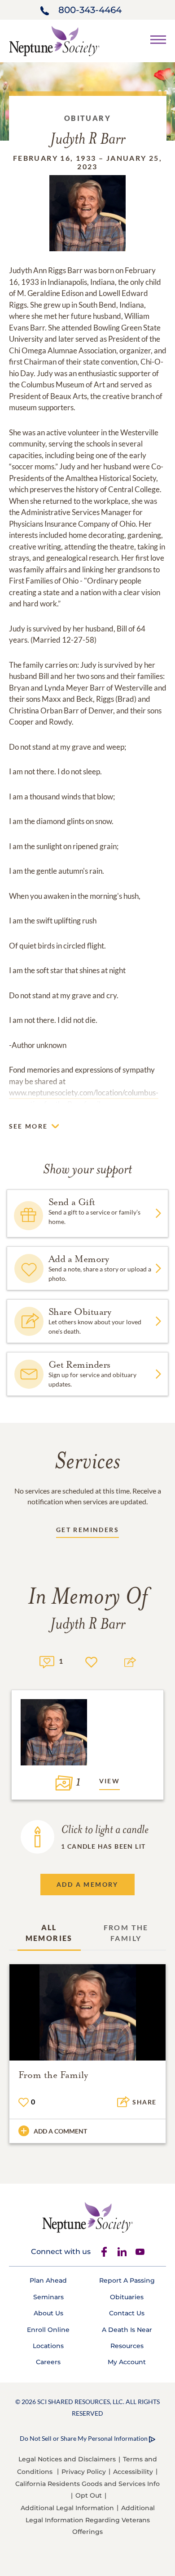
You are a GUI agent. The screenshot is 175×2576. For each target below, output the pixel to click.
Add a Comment (60, 2131)
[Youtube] (140, 2252)
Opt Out (89, 2495)
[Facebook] (104, 2252)
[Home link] (54, 40)
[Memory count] (47, 1661)
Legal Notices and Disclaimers (67, 2459)
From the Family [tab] (126, 1933)
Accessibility (133, 2472)
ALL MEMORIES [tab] (49, 1933)
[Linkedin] (122, 2252)
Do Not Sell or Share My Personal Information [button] (84, 2438)
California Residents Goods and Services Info (87, 2484)
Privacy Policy (84, 2472)
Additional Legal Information (67, 2508)
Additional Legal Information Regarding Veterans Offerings (90, 2520)
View (110, 1781)
